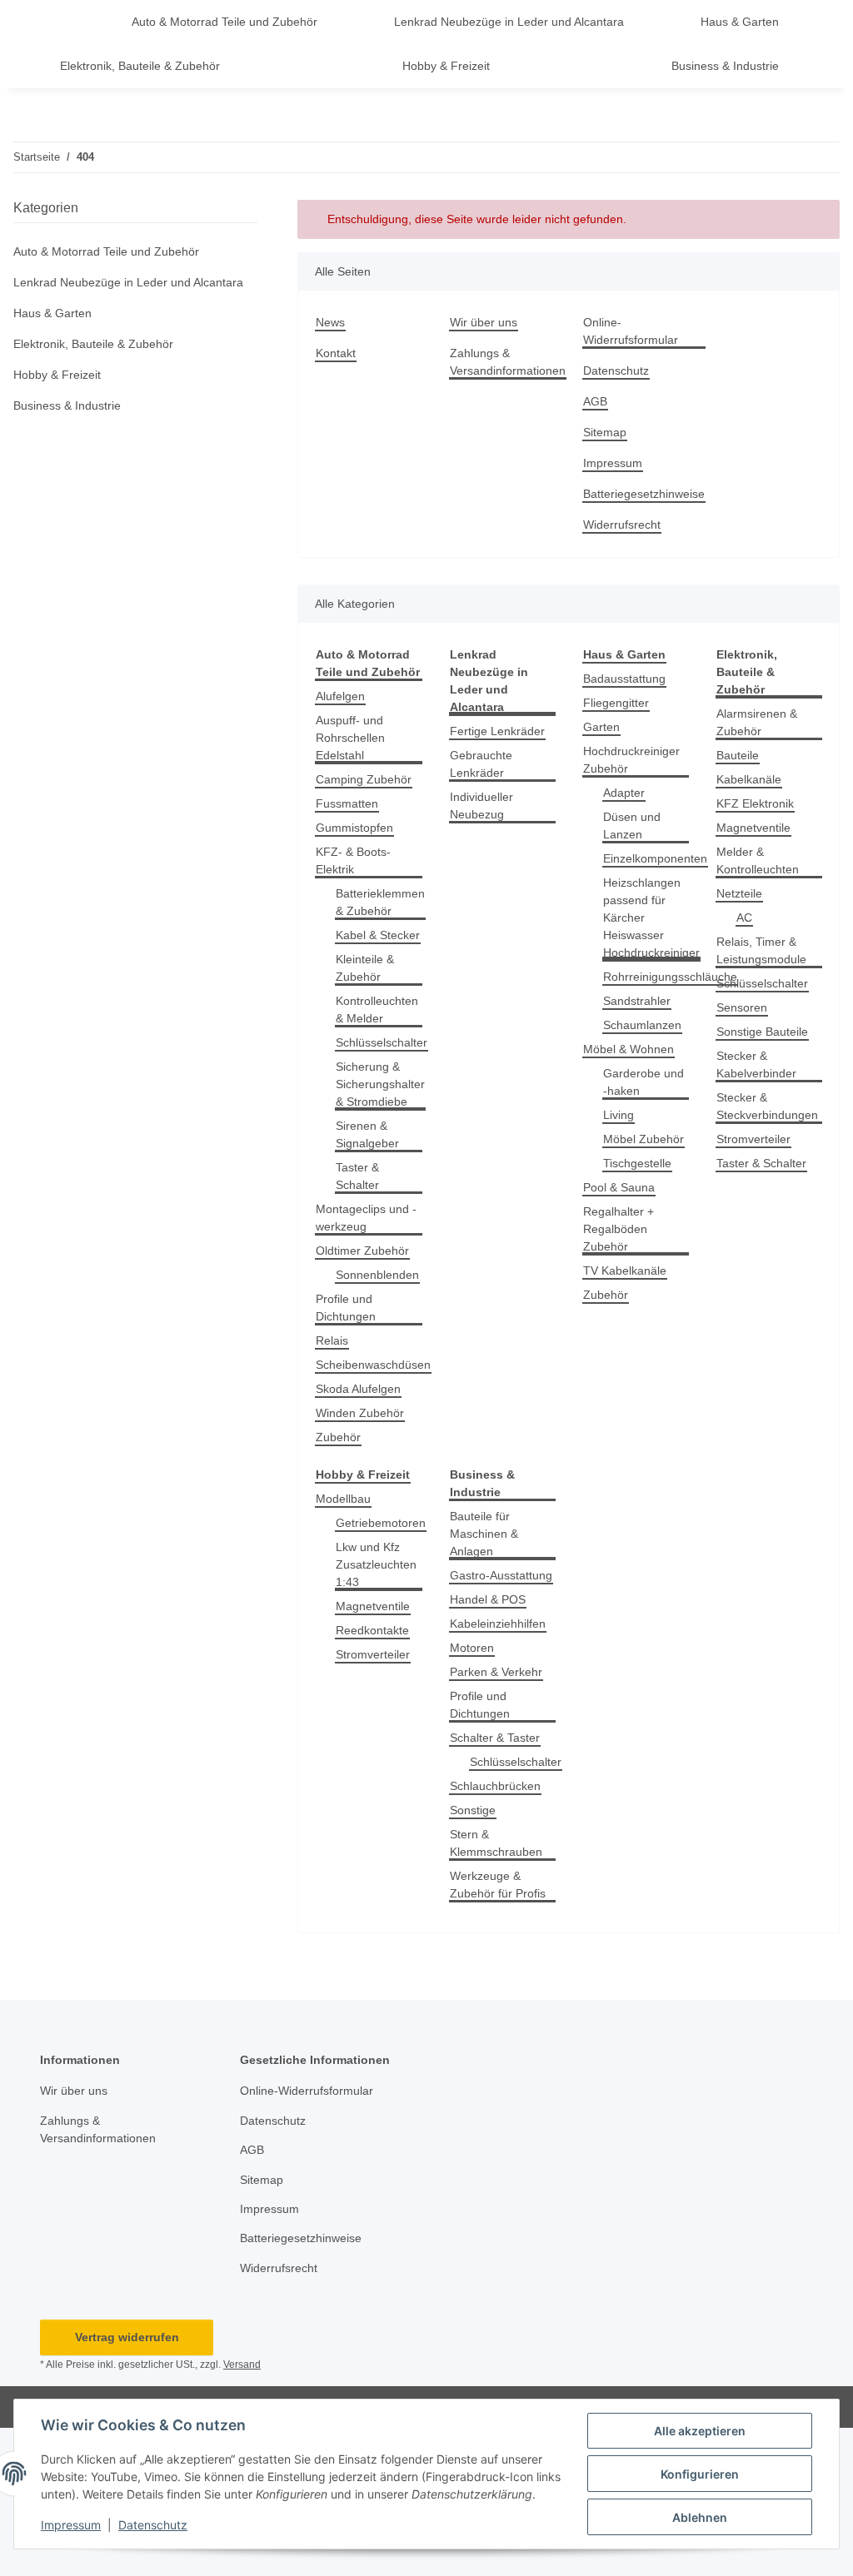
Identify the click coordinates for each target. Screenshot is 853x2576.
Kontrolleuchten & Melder (377, 1010)
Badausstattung (624, 679)
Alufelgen (340, 696)
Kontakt (336, 353)
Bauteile (738, 755)
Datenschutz (153, 2525)
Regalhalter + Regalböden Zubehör (619, 1229)
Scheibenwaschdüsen (373, 1365)
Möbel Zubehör (643, 1139)
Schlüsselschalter (382, 1042)
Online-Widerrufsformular (631, 331)
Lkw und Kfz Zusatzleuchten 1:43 (376, 1564)
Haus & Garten (52, 313)
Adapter (624, 793)
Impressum (71, 2525)
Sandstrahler (637, 1001)
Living (619, 1115)
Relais (332, 1340)
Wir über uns (484, 322)
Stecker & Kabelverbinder (756, 1064)
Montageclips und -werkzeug (366, 1218)
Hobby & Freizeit (57, 375)
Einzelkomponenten (655, 858)
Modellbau (343, 1499)
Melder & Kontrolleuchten (758, 860)
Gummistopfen (354, 828)
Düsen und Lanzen (632, 826)
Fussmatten (347, 803)
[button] (135, 252)
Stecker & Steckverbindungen (767, 1106)
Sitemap (605, 432)
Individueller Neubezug (481, 806)
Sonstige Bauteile (762, 1032)
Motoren (472, 1648)
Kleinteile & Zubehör (365, 968)
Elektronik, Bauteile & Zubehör (93, 344)
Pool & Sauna (619, 1187)
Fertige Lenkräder (497, 731)
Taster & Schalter (357, 1176)
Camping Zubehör (364, 779)
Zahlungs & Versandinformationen (508, 362)
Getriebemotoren (381, 1523)
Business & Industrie (67, 405)
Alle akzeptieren (700, 2431)
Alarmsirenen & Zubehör (757, 722)
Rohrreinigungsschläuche (670, 977)
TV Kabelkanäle (625, 1271)
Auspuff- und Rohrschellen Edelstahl (350, 738)
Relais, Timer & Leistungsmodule (761, 950)
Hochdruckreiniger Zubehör (631, 760)
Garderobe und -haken (643, 1082)
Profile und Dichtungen (346, 1308)
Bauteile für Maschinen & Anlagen (484, 1534)
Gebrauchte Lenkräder (481, 764)
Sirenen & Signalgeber (367, 1134)
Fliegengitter (616, 703)
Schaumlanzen (642, 1025)
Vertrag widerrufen (127, 2337)
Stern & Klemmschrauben (496, 1843)
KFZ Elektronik (755, 803)
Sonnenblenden (377, 1275)
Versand (242, 2365)
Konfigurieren (700, 2474)
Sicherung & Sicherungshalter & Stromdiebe (380, 1084)
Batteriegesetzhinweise (644, 494)
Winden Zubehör (360, 1413)
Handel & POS (488, 1599)
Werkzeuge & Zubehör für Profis (498, 1885)
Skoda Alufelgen (358, 1389)
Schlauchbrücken (495, 1786)
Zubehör (338, 1437)
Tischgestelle (637, 1163)
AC (744, 918)
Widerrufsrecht (622, 525)
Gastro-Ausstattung (501, 1575)
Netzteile (739, 893)
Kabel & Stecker (378, 935)
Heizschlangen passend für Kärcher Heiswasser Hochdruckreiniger (651, 918)
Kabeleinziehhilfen (498, 1624)
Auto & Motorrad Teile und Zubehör (106, 251)
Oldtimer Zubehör (362, 1251)
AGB (595, 401)
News (330, 322)
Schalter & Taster (495, 1738)
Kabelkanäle (749, 779)
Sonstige (473, 1810)
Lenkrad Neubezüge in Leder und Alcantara (128, 282)
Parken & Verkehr (496, 1672)
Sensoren (742, 1007)
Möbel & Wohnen (629, 1049)
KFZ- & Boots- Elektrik (353, 860)
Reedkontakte (372, 1630)
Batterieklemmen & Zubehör (380, 902)
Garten (601, 727)
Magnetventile (753, 828)
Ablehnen (700, 2517)
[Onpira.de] (65, 22)
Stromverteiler (753, 1139)
